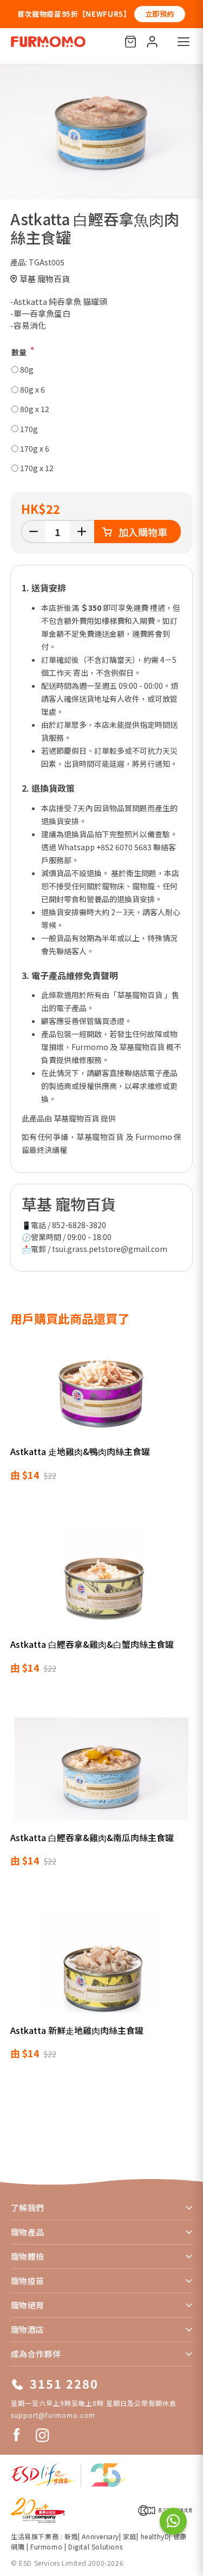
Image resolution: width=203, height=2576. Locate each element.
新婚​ (71, 2536)
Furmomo (46, 2546)
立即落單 (171, 14)
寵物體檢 (28, 2256)
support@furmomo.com (53, 2415)
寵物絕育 (28, 2305)
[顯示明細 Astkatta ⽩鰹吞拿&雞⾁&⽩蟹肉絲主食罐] (102, 1583)
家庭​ (130, 2536)
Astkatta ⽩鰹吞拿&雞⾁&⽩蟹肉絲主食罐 (92, 1644)
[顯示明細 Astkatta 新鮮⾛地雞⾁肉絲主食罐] (102, 1969)
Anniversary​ (100, 2536)
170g (29, 429)
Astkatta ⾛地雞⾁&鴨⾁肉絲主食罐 (80, 1451)
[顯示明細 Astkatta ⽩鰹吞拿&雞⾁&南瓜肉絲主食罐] (102, 1776)
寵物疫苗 (28, 2281)
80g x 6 (32, 389)
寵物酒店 (28, 2329)
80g (27, 369)
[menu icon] (184, 42)
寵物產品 (28, 2232)
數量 (19, 352)
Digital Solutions (95, 2546)
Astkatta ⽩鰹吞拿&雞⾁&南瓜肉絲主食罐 (92, 1837)
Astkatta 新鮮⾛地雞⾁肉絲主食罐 (77, 2030)
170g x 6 (35, 448)
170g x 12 (37, 468)
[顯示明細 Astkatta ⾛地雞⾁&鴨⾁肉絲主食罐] (102, 1390)
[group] (101, 132)
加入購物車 (143, 532)
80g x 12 (35, 409)
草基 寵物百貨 (45, 279)
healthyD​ (155, 2536)
